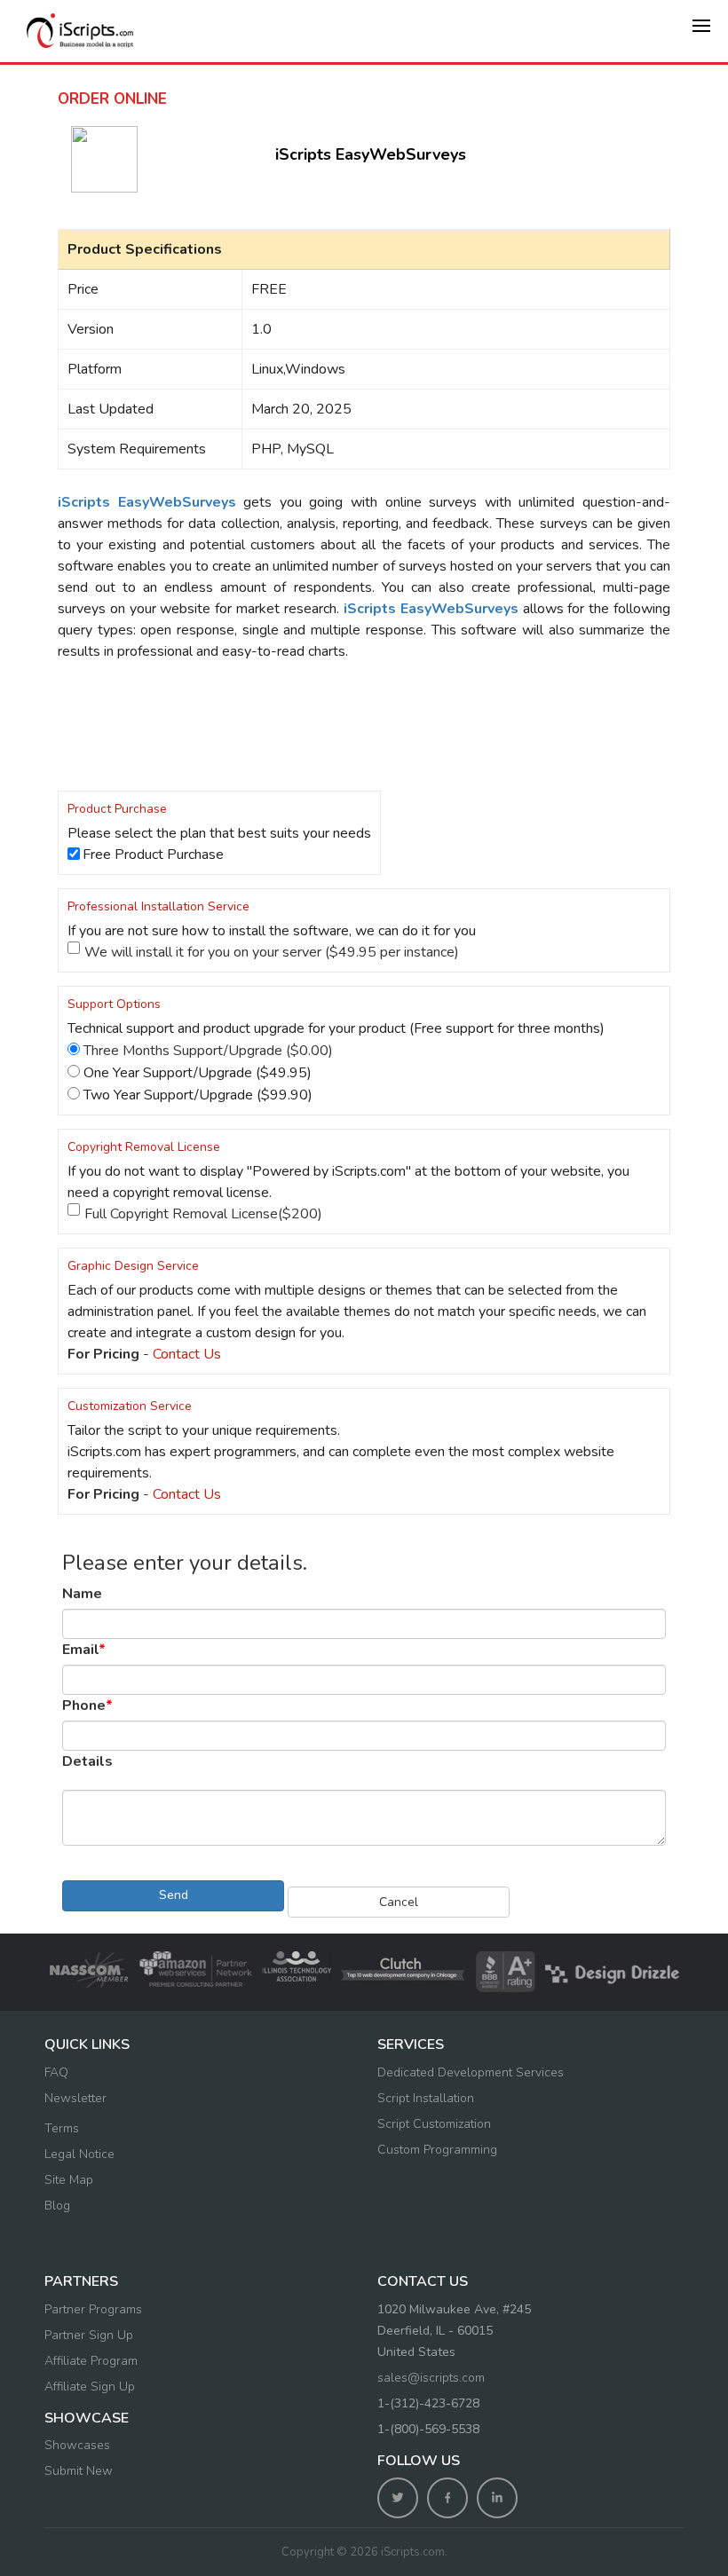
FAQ (56, 2072)
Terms (62, 2128)
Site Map (69, 2180)
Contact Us (187, 1354)
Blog (57, 2206)
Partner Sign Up (89, 2335)
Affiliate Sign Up (90, 2387)
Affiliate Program (91, 2361)
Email (84, 1650)
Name (82, 1594)
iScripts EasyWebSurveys (371, 154)
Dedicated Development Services (471, 2072)
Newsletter (75, 2098)
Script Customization (434, 2124)
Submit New (79, 2471)
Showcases (77, 2445)
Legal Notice (79, 2154)
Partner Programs (93, 2309)
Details (87, 1761)
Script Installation (426, 2098)
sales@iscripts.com (431, 2378)
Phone (87, 1706)
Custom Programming (437, 2150)
